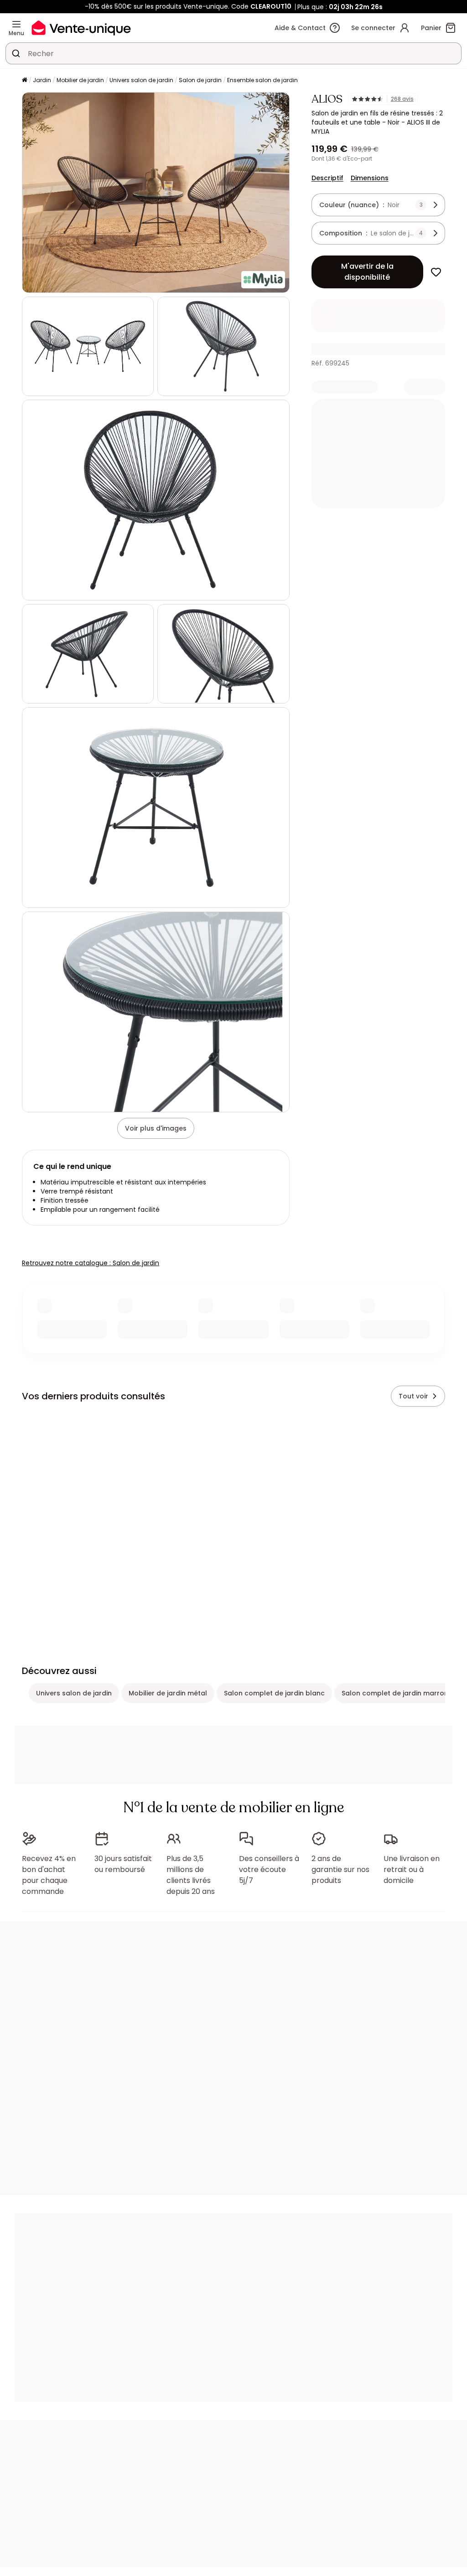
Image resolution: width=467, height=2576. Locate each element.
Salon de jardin (200, 80)
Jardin (42, 80)
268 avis (402, 99)
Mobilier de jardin (80, 80)
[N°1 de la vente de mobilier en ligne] (81, 28)
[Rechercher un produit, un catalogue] (16, 53)
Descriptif (327, 178)
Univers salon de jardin (141, 80)
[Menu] (16, 24)
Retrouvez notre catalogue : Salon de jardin (91, 1263)
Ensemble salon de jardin (262, 80)
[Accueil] (25, 81)
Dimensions (370, 178)
